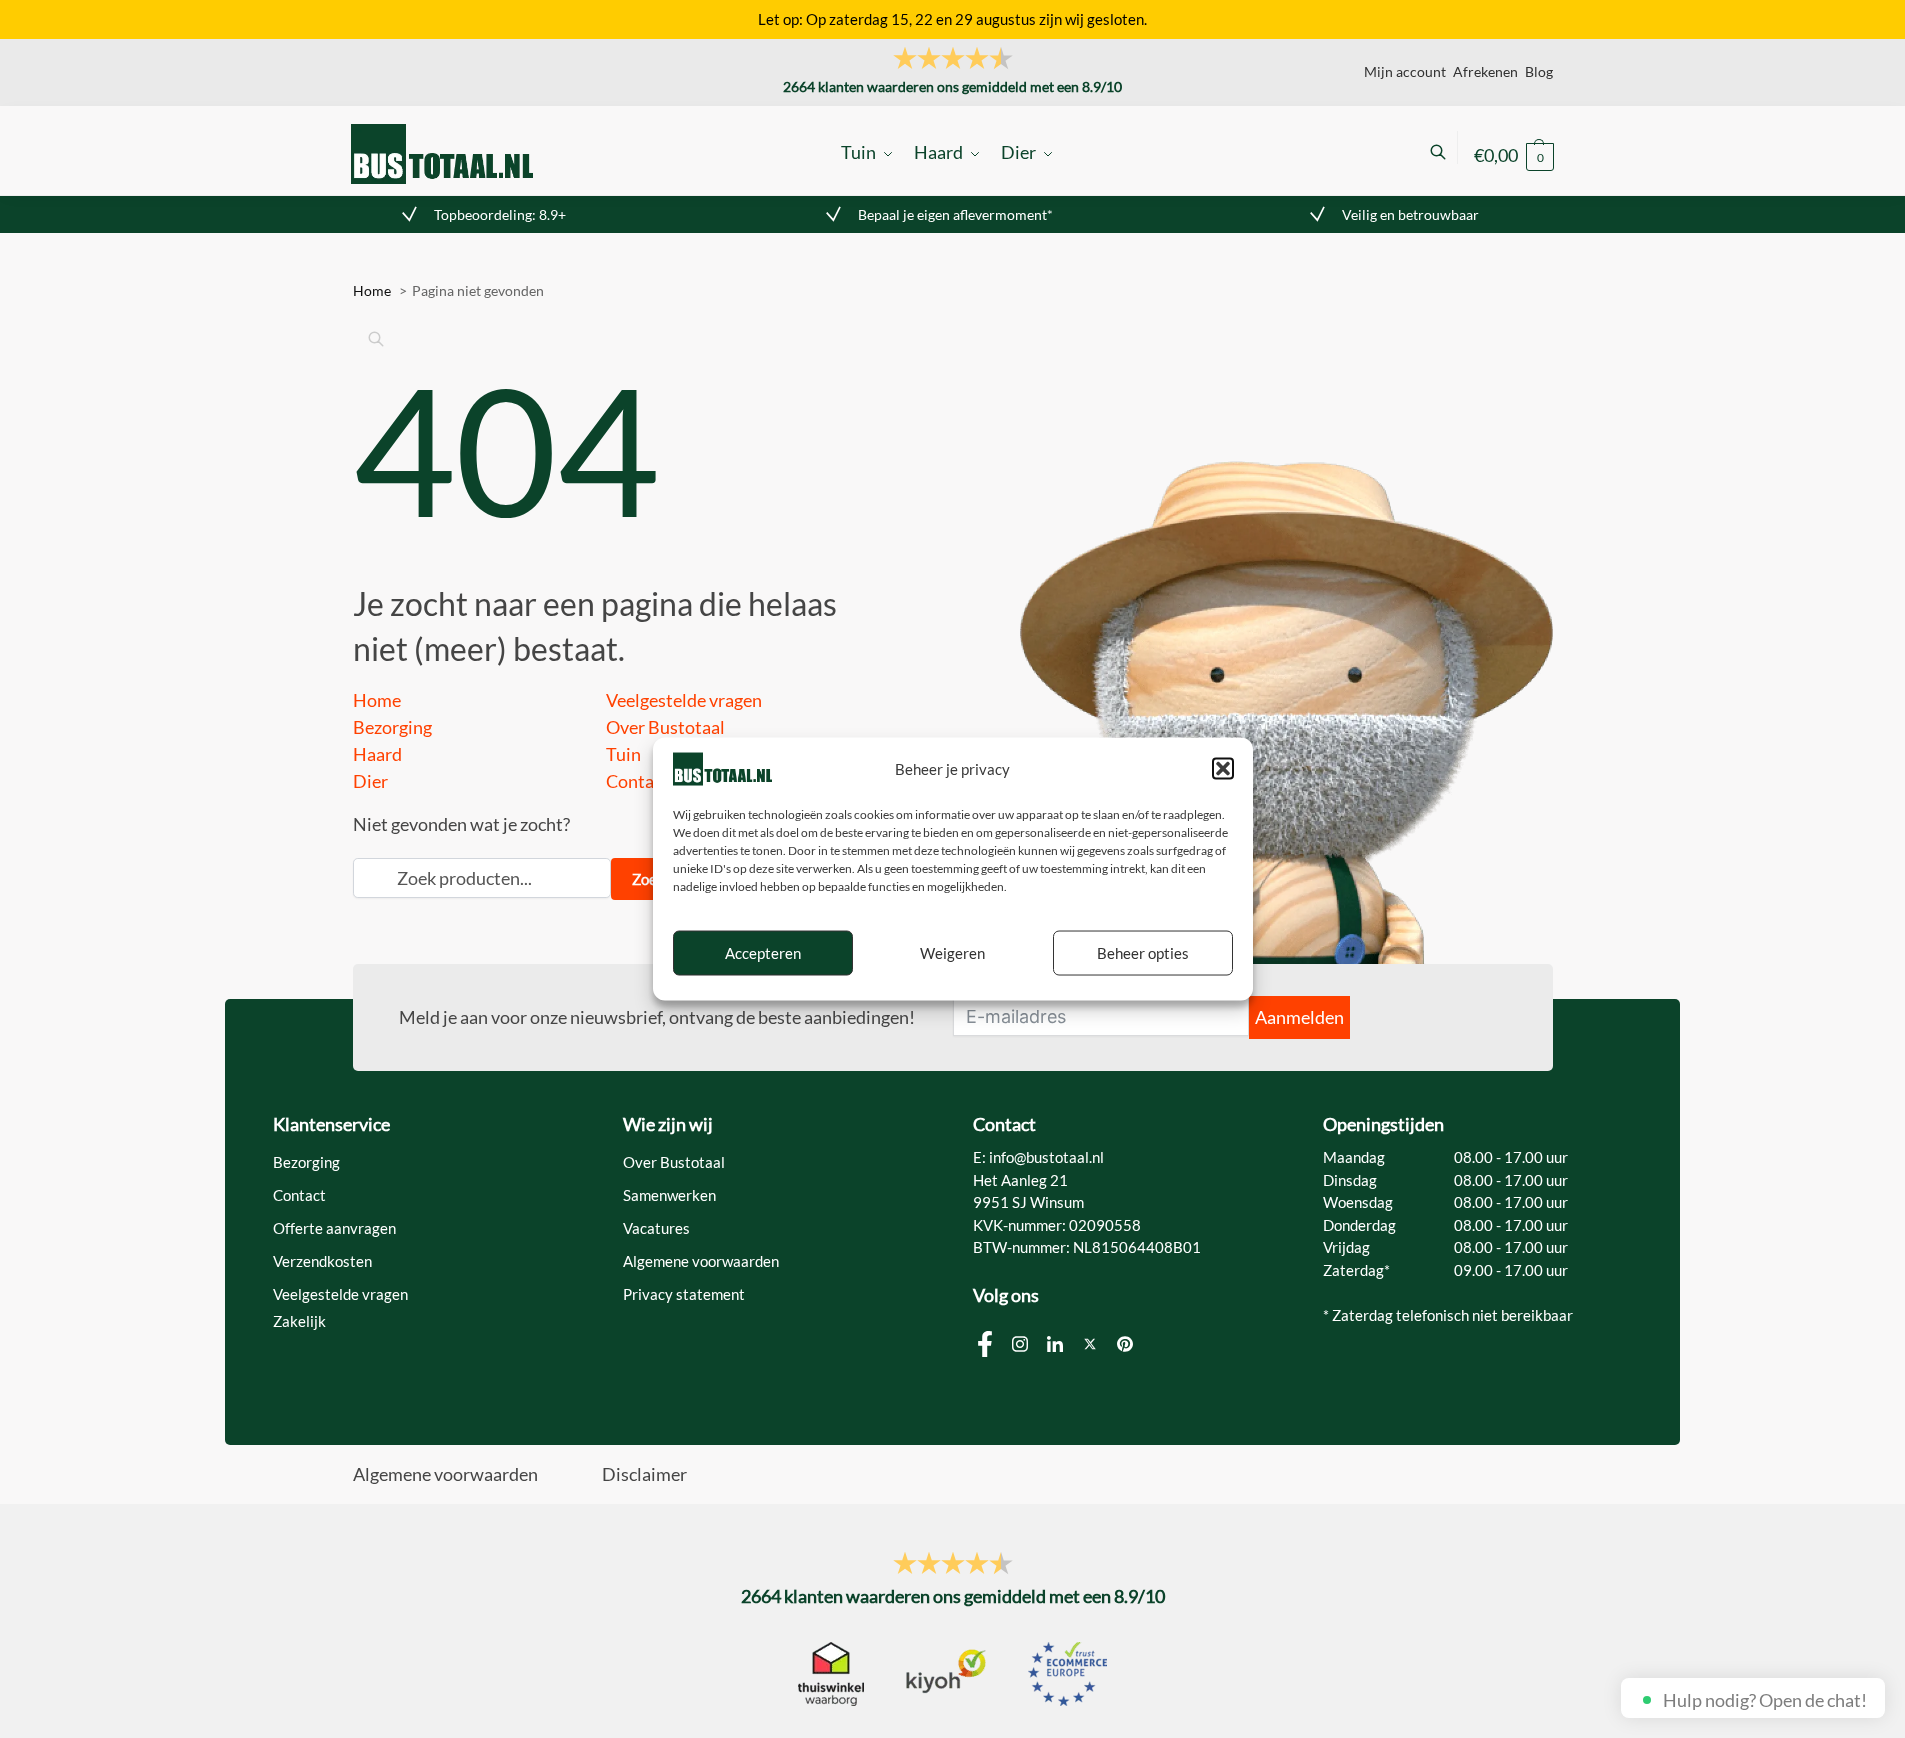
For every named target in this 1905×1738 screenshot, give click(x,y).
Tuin (623, 754)
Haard (377, 754)
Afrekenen (1485, 71)
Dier (370, 781)
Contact (637, 781)
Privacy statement (684, 1294)
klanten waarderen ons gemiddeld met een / (952, 86)
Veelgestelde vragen (684, 700)
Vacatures (656, 1228)
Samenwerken (669, 1195)
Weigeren (952, 953)
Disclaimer (644, 1474)
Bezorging (392, 727)
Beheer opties (1143, 953)
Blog (1539, 71)
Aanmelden (1299, 1017)
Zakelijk (299, 1321)
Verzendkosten (322, 1261)
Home (377, 700)
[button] (1223, 769)
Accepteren (763, 953)
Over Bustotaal (665, 727)
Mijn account (1405, 71)
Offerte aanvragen (334, 1228)
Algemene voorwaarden (701, 1261)
